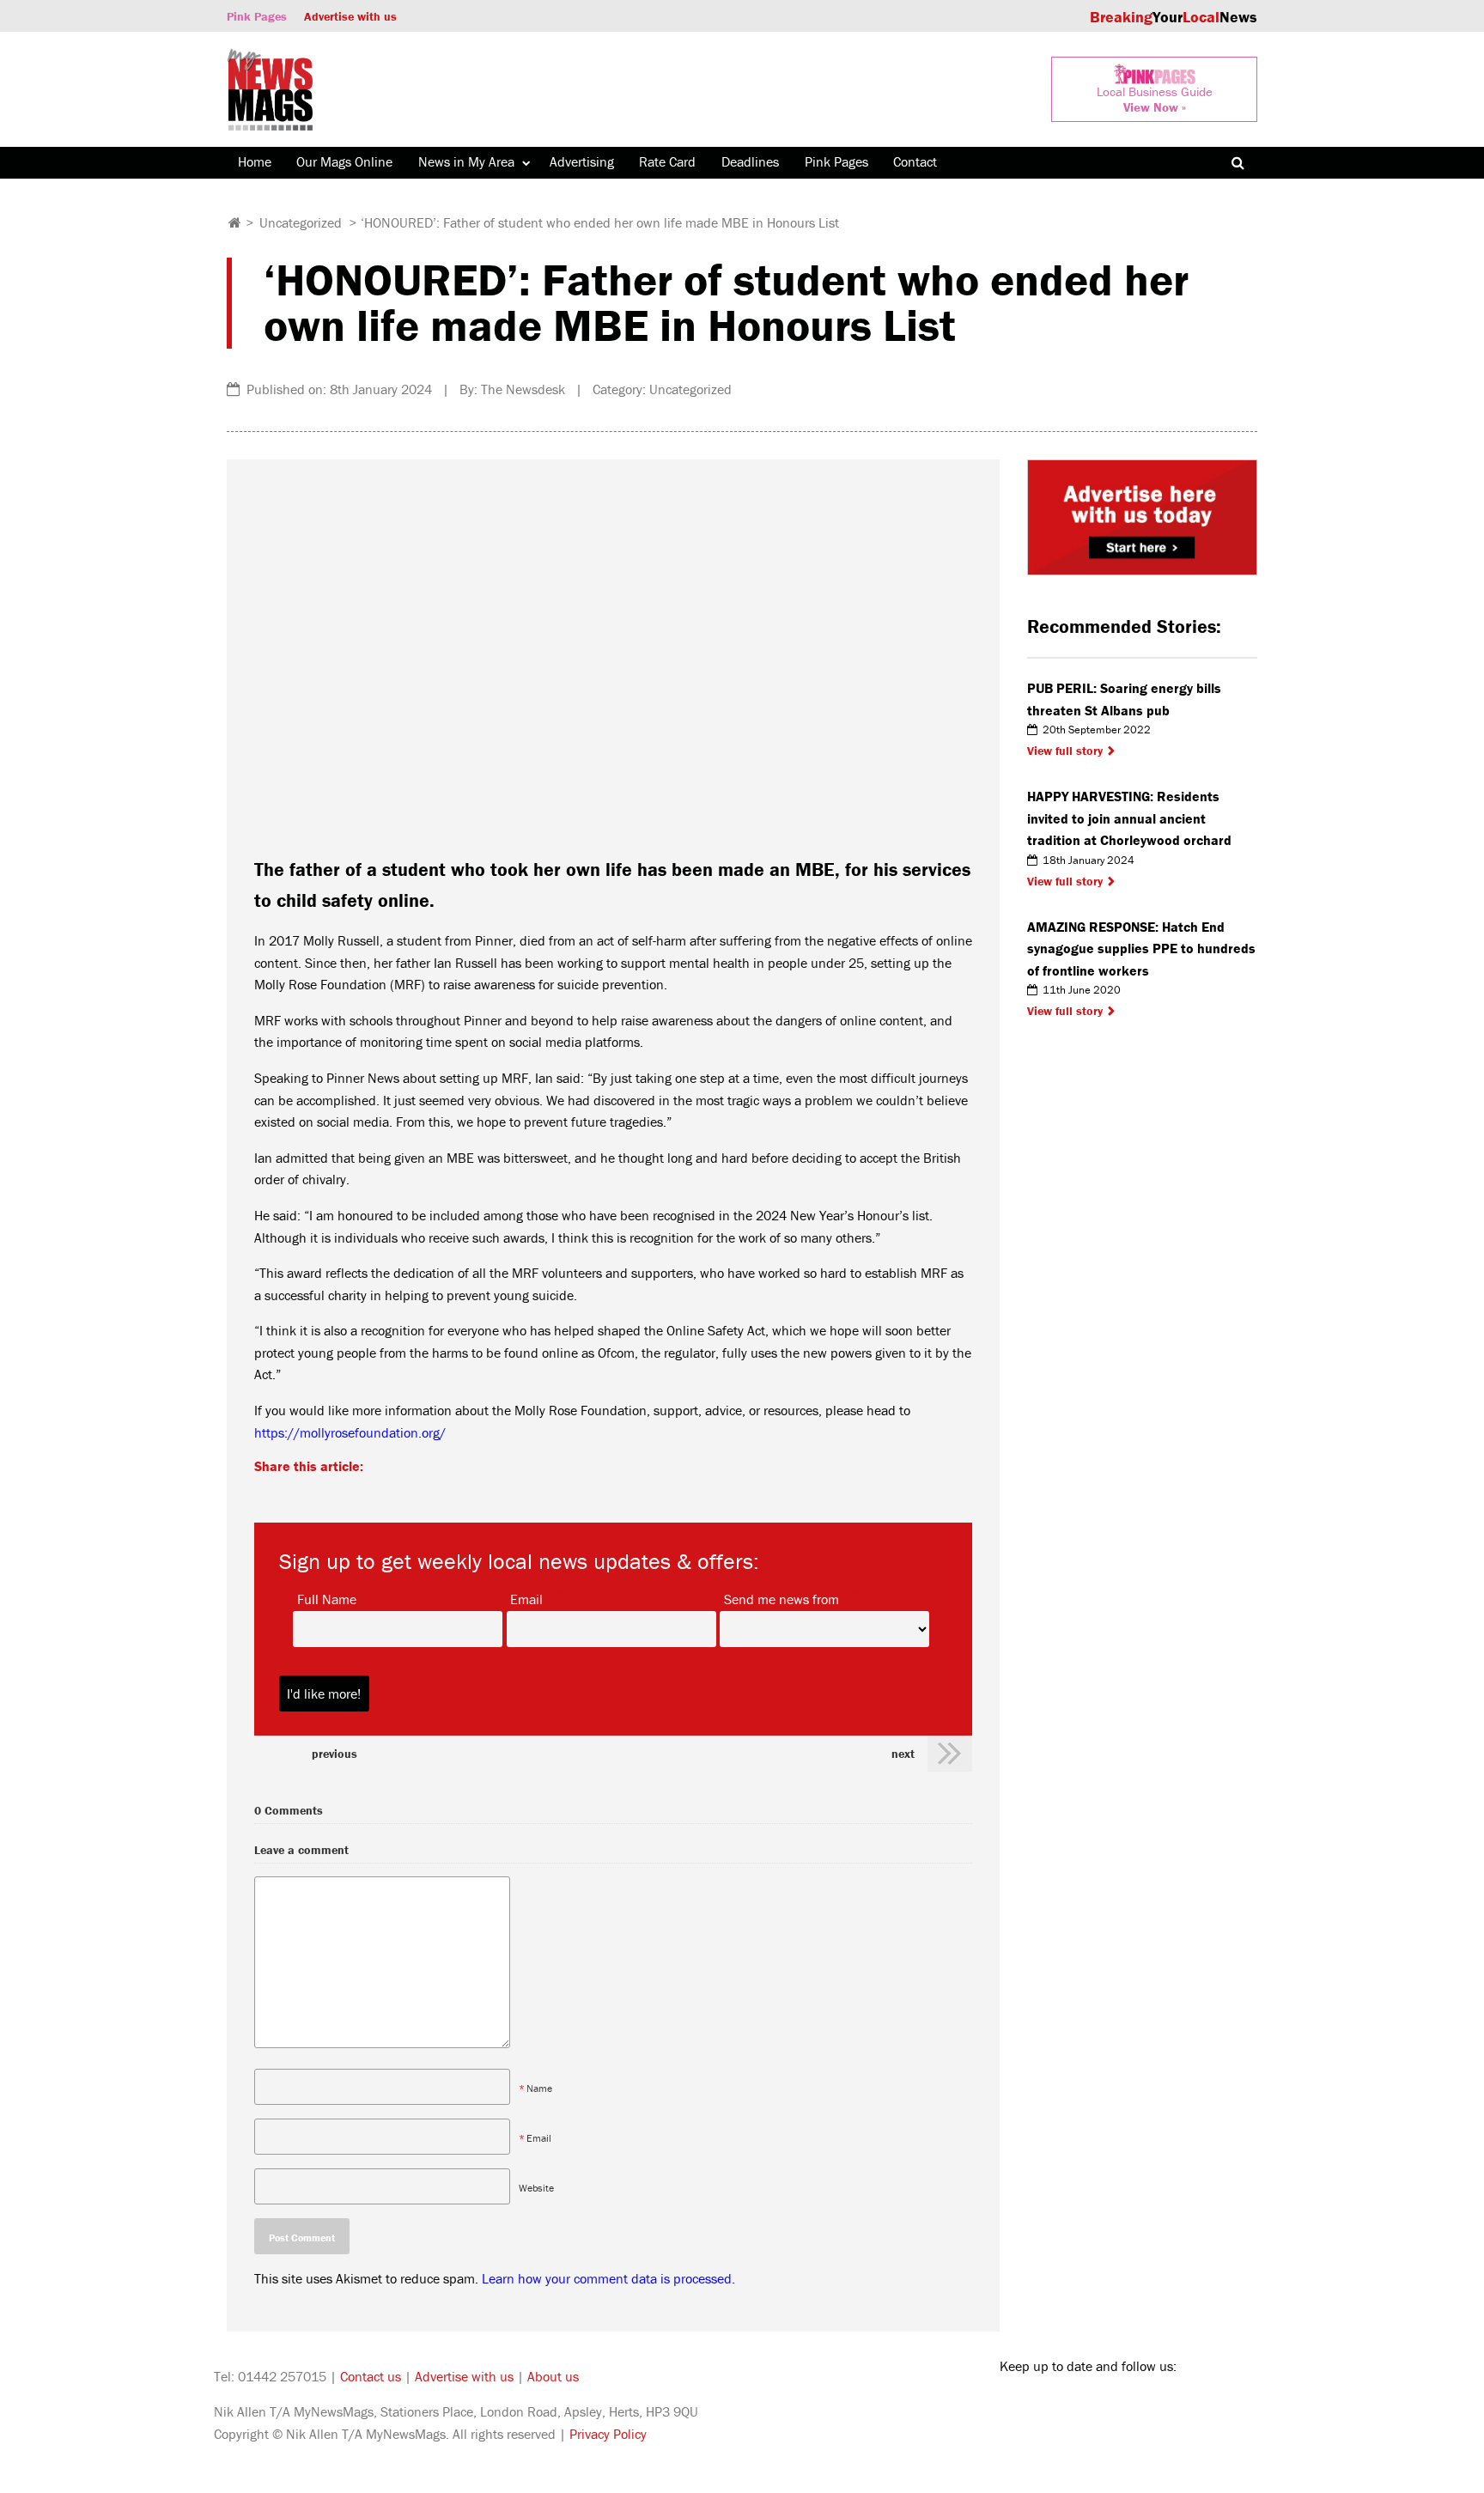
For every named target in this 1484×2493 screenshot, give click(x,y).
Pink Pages (257, 16)
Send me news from (782, 1598)
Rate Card (667, 161)
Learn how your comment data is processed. (608, 2278)
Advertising (582, 161)
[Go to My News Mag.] (235, 222)
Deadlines (750, 161)
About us (553, 2376)
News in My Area (466, 161)
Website (536, 2188)
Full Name (327, 1598)
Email (526, 1598)
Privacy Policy (608, 2434)
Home (255, 161)
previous (335, 1754)
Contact (915, 161)
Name (539, 2088)
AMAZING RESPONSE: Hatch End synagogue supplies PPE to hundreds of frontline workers (1141, 949)
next (903, 1754)
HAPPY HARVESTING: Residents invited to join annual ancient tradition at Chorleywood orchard (1129, 818)
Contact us (371, 2376)
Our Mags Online (344, 161)
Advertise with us (350, 16)
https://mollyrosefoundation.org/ (350, 1432)
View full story (1065, 751)
